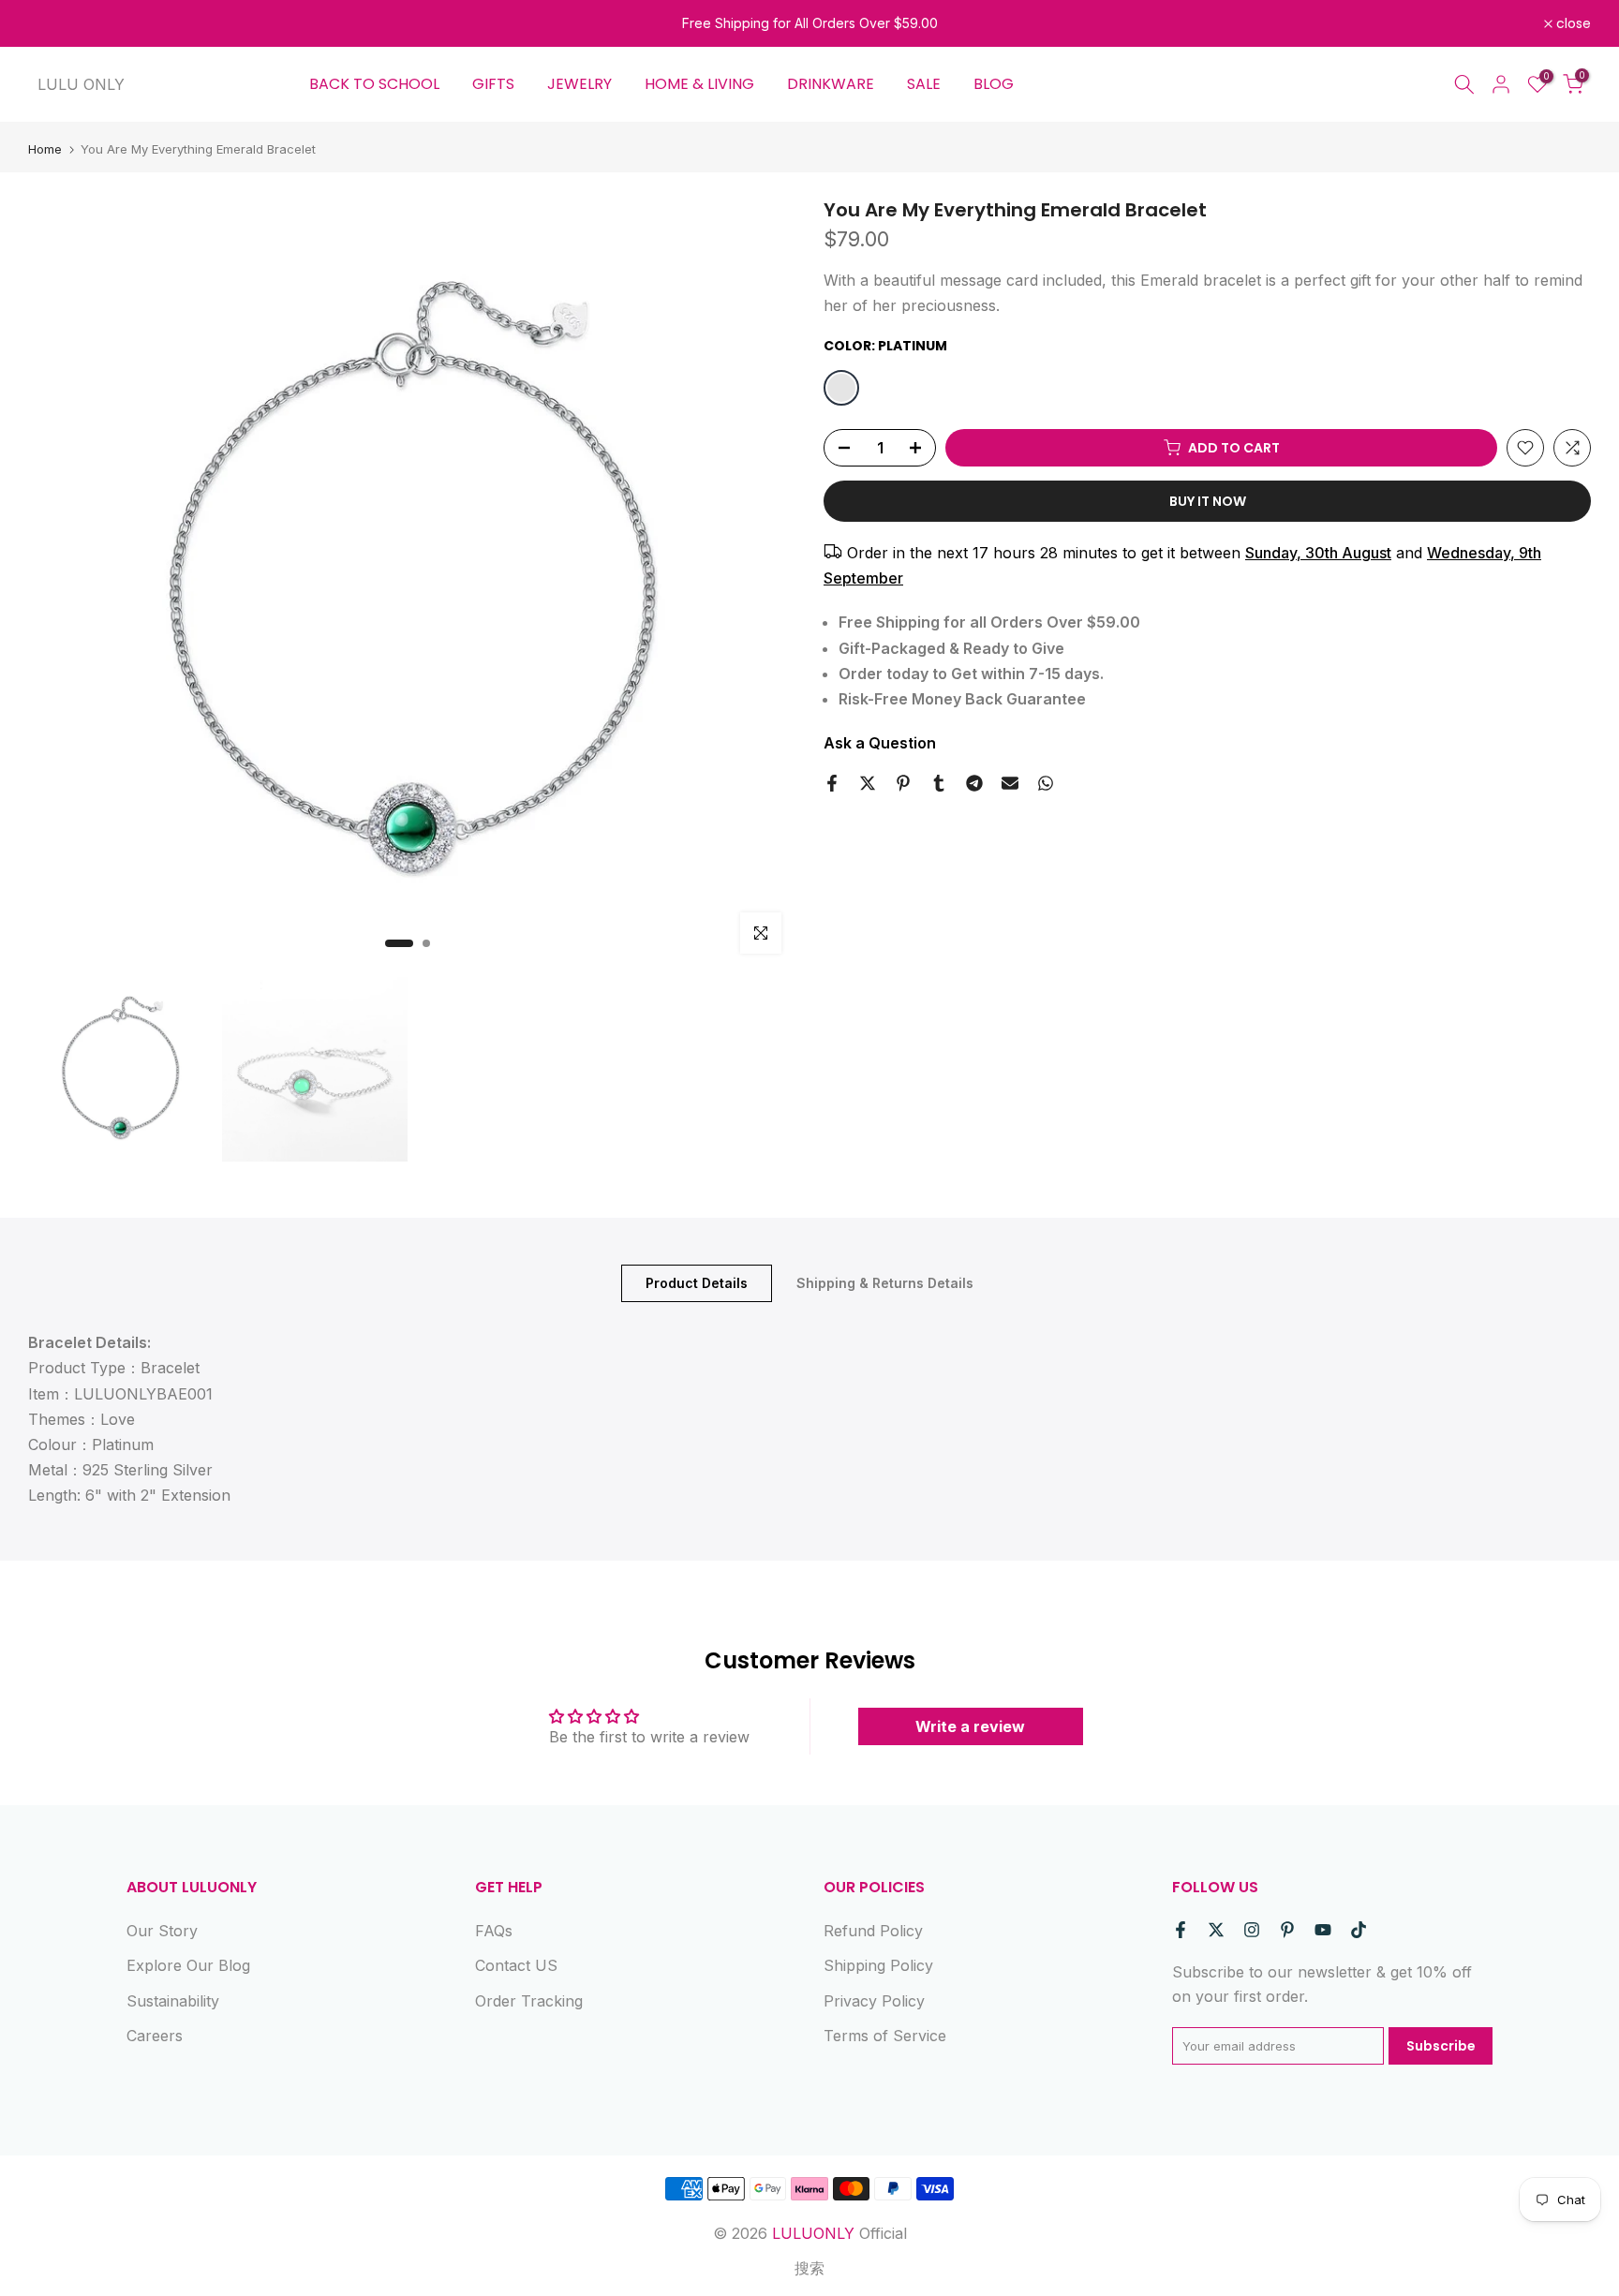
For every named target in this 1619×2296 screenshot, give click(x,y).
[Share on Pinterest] (903, 783)
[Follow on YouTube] (1323, 1930)
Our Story (162, 1931)
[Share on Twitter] (868, 783)
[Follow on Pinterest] (1287, 1930)
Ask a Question (880, 743)
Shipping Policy (878, 1965)
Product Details (697, 1283)
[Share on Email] (1010, 783)
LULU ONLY (81, 84)
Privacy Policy (874, 2001)
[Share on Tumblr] (939, 783)
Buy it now (1208, 501)
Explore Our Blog (188, 1965)
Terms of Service (885, 2036)
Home (45, 149)
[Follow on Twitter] (1216, 1930)
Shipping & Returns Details (885, 1283)
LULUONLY (813, 2233)
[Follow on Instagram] (1252, 1930)
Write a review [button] (970, 1726)
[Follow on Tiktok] (1359, 1930)
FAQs (494, 1931)
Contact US (516, 1965)
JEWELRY (579, 84)
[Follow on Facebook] (1181, 1930)
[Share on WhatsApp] (1046, 783)
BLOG (994, 84)
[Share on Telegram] (974, 783)
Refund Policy (873, 1931)
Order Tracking (529, 2001)
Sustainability (173, 2001)
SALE (924, 84)
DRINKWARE (831, 84)
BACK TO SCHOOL (374, 84)
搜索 (809, 2268)
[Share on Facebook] (832, 783)
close (56, 23)
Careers (155, 2036)
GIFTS (493, 84)
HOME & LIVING (699, 84)
